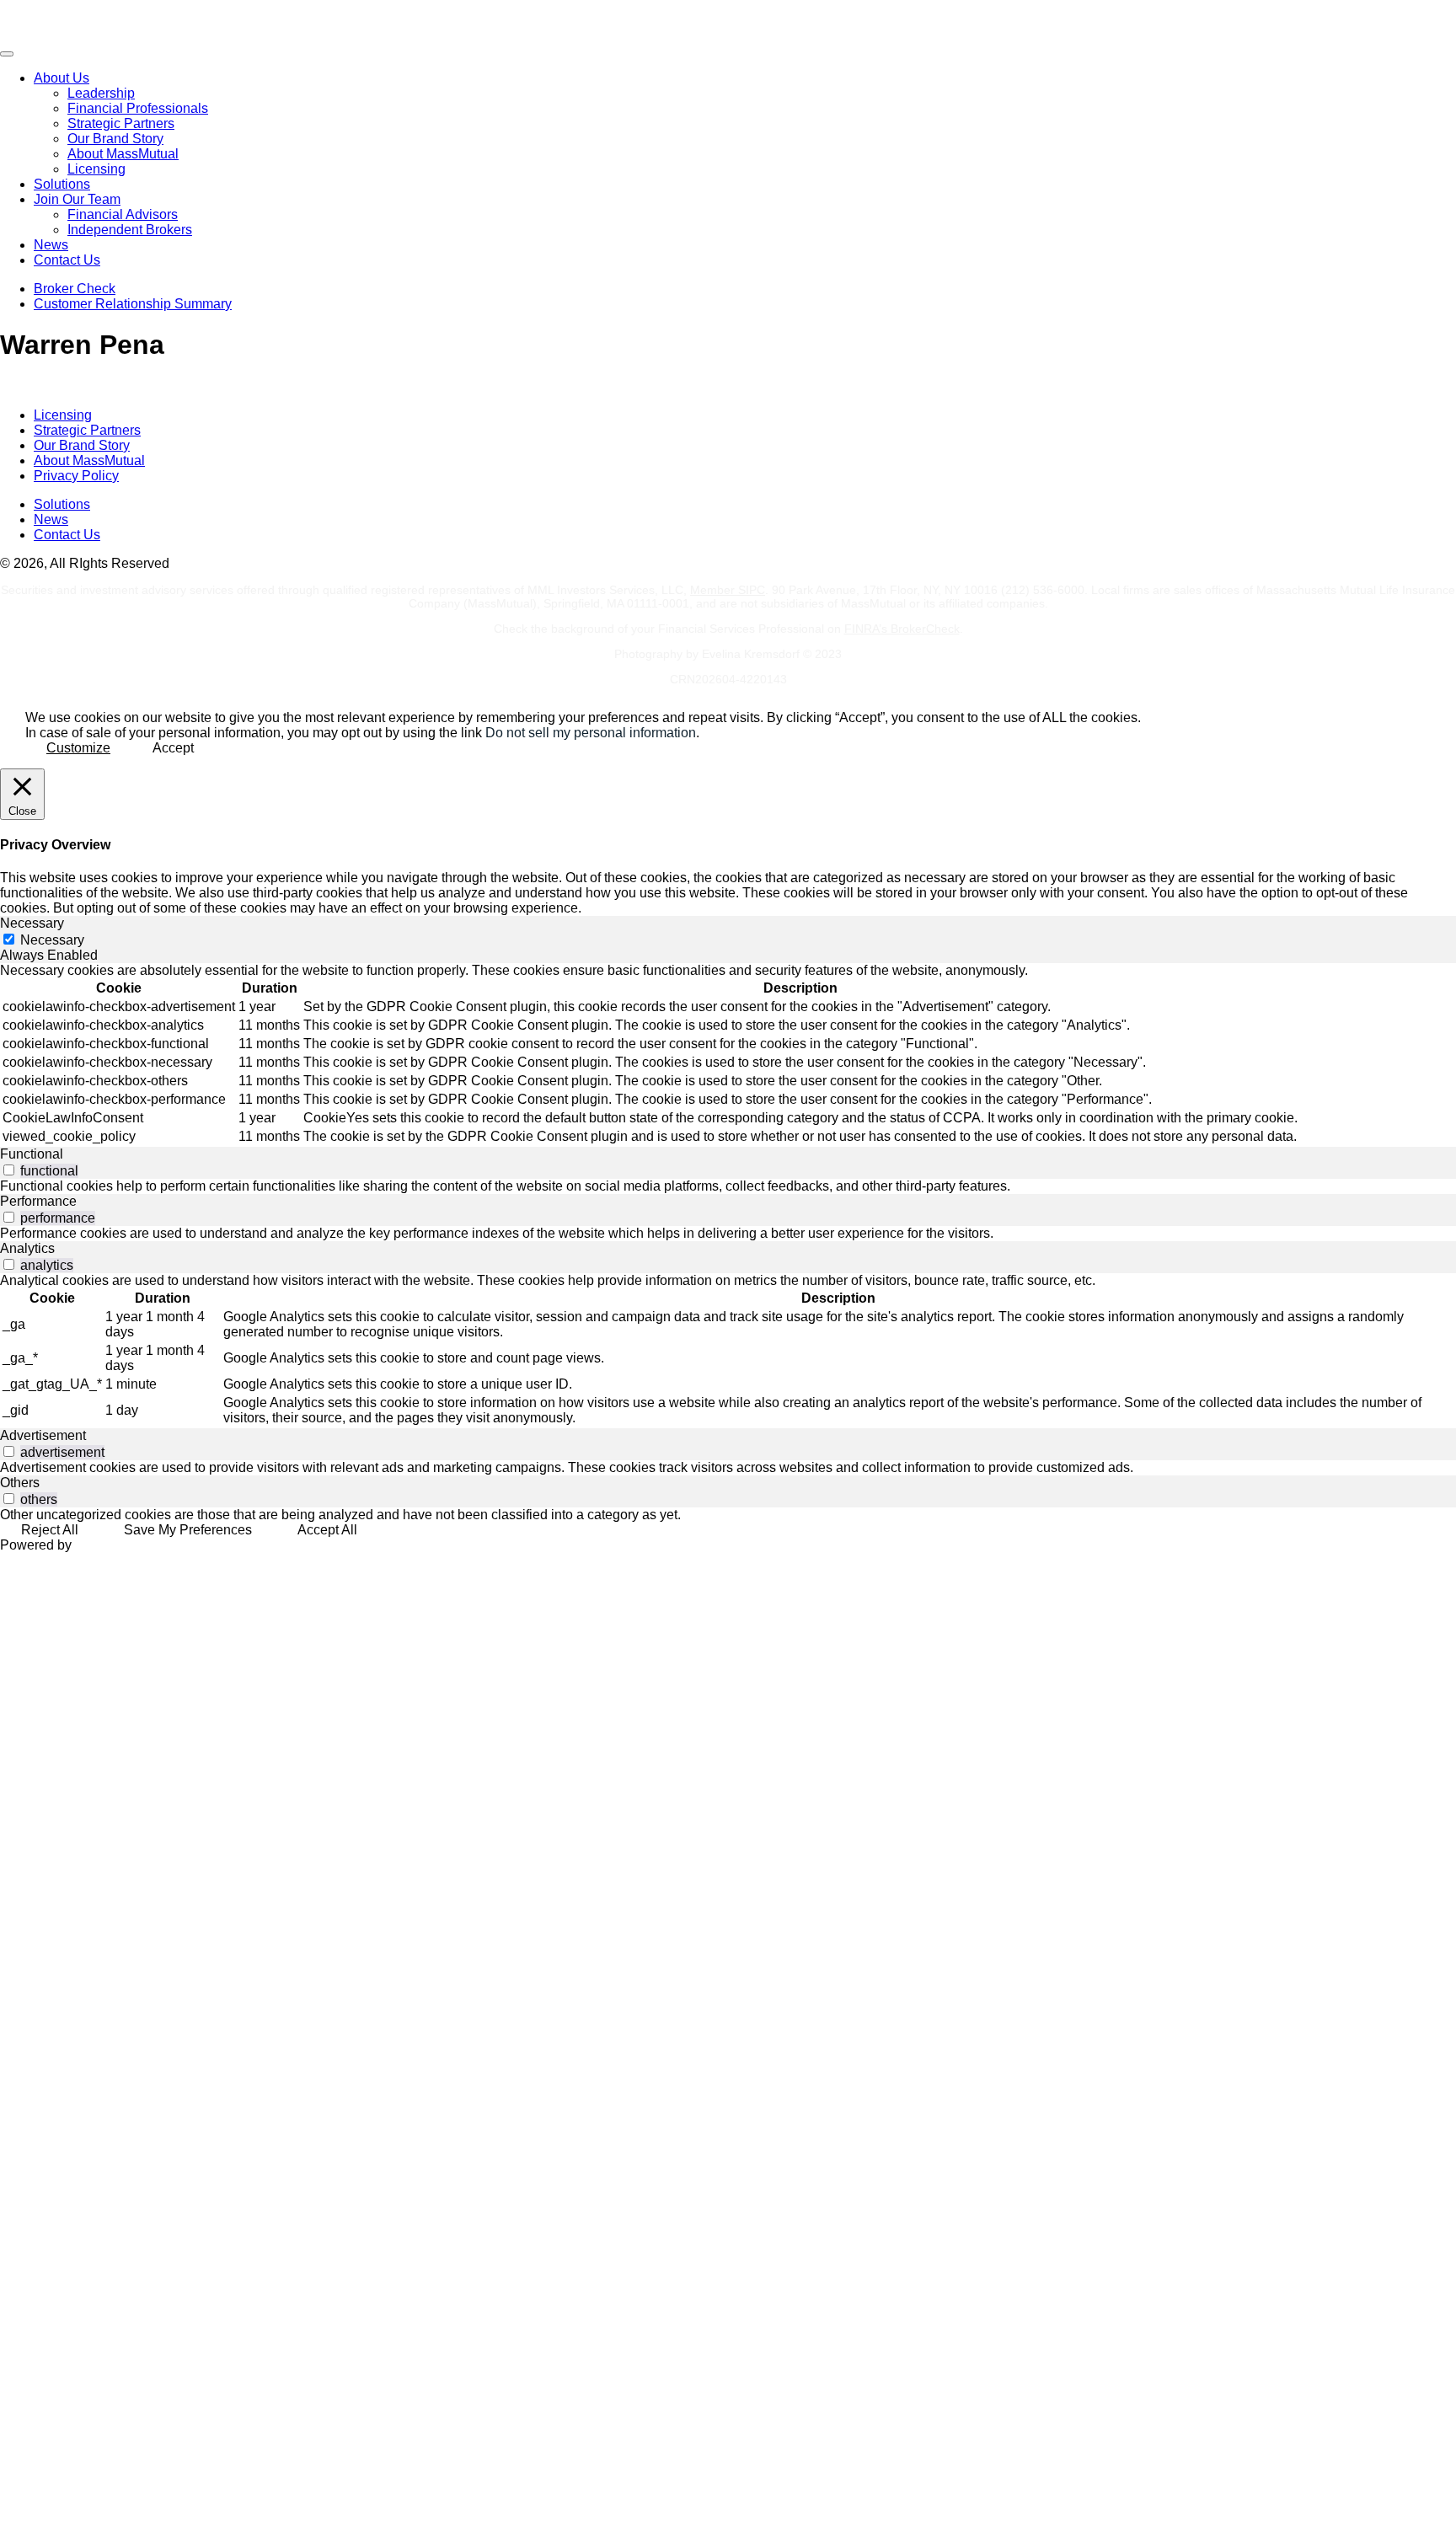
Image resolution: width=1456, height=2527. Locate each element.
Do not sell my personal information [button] (591, 733)
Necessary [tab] (32, 923)
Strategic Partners (121, 123)
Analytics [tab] (27, 1248)
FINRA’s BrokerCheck (902, 629)
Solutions (62, 184)
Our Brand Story (115, 139)
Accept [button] (173, 748)
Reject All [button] (50, 1530)
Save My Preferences (188, 1530)
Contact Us (67, 260)
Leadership (101, 93)
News (51, 245)
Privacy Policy (76, 476)
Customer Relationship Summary (133, 304)
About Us (62, 78)
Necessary (52, 940)
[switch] (9, 1170)
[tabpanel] (728, 1055)
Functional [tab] (32, 1154)
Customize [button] (78, 748)
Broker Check (75, 289)
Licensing (96, 169)
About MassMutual (123, 154)
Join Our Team (77, 199)
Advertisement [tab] (43, 1435)
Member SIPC (728, 590)
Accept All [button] (327, 1530)
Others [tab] (20, 1483)
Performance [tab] (38, 1201)
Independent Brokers (130, 230)
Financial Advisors (123, 214)
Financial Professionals (138, 108)
